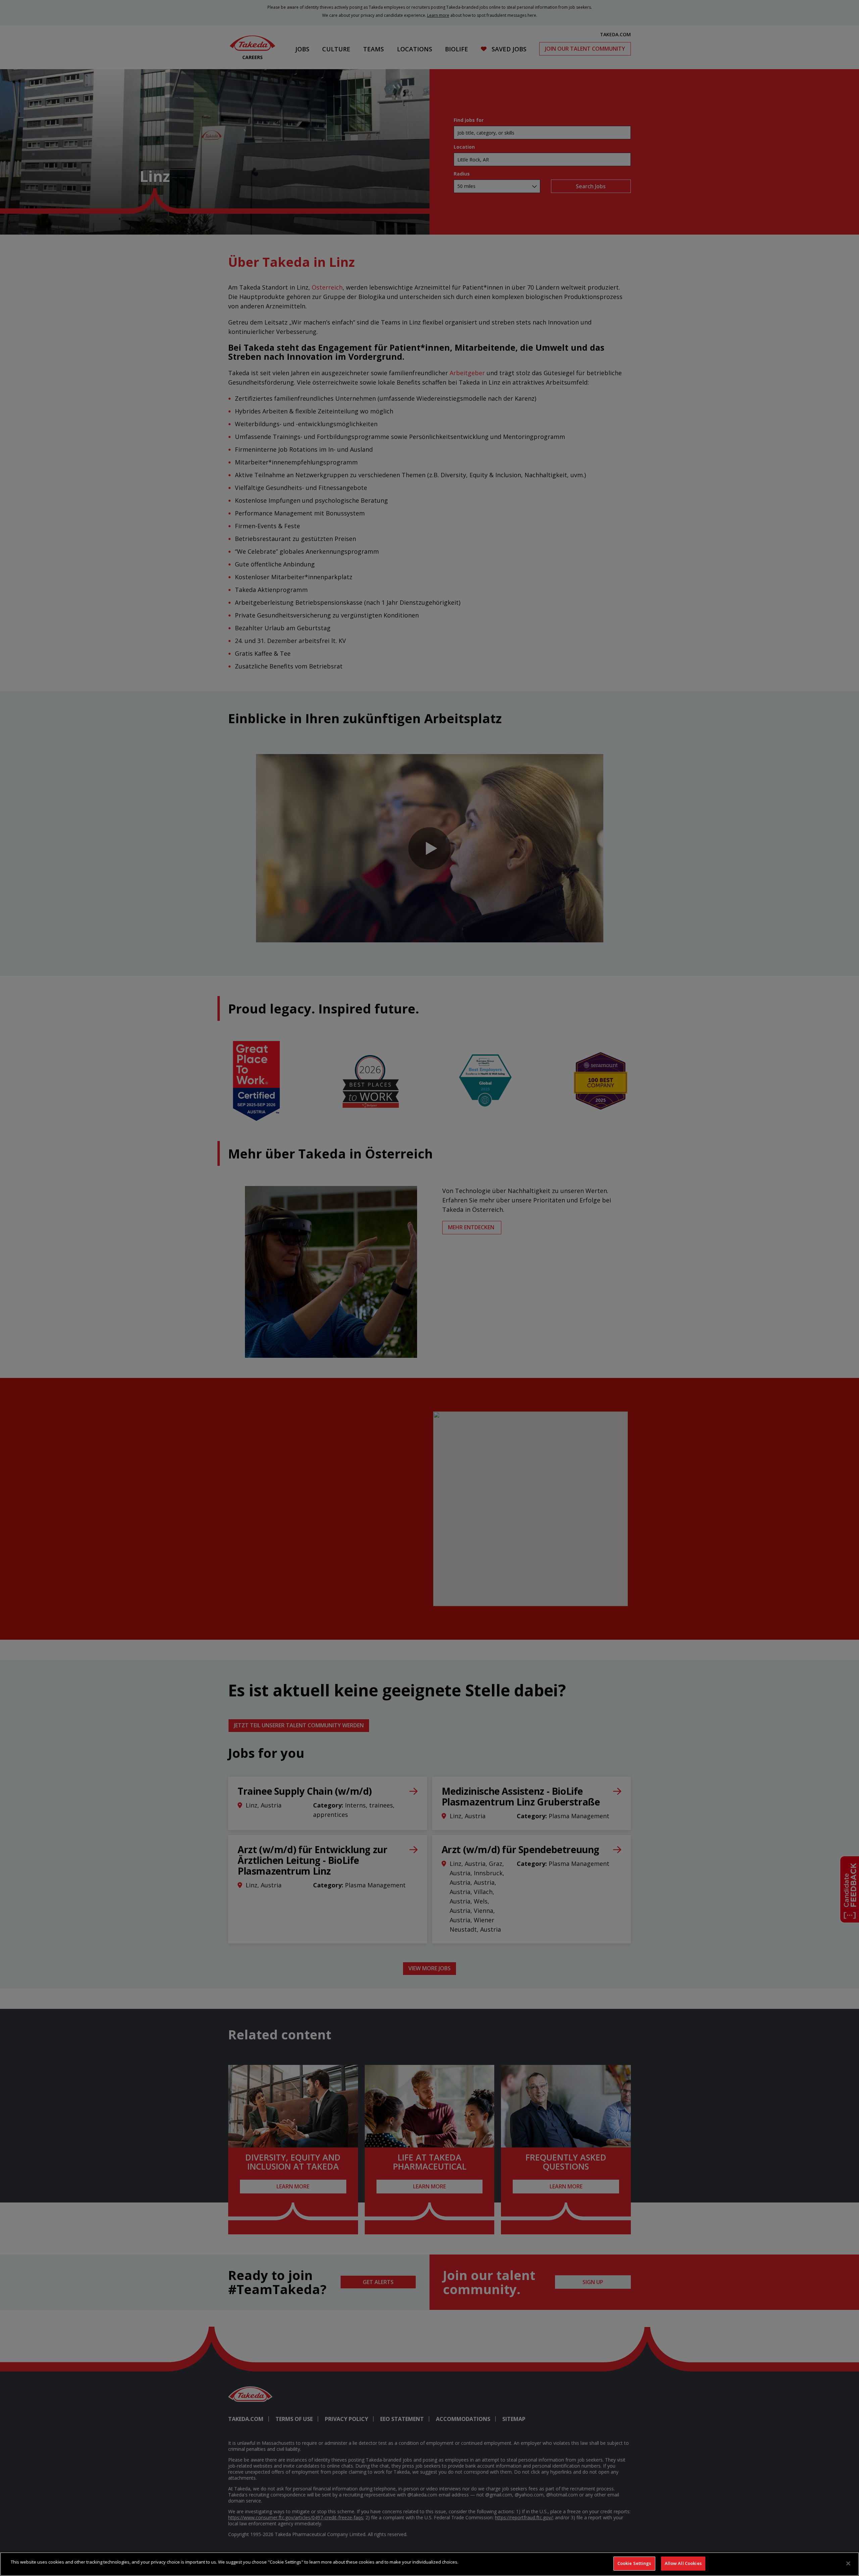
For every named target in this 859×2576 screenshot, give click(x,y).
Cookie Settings (634, 2563)
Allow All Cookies (683, 2563)
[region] (429, 2564)
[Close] (848, 2563)
